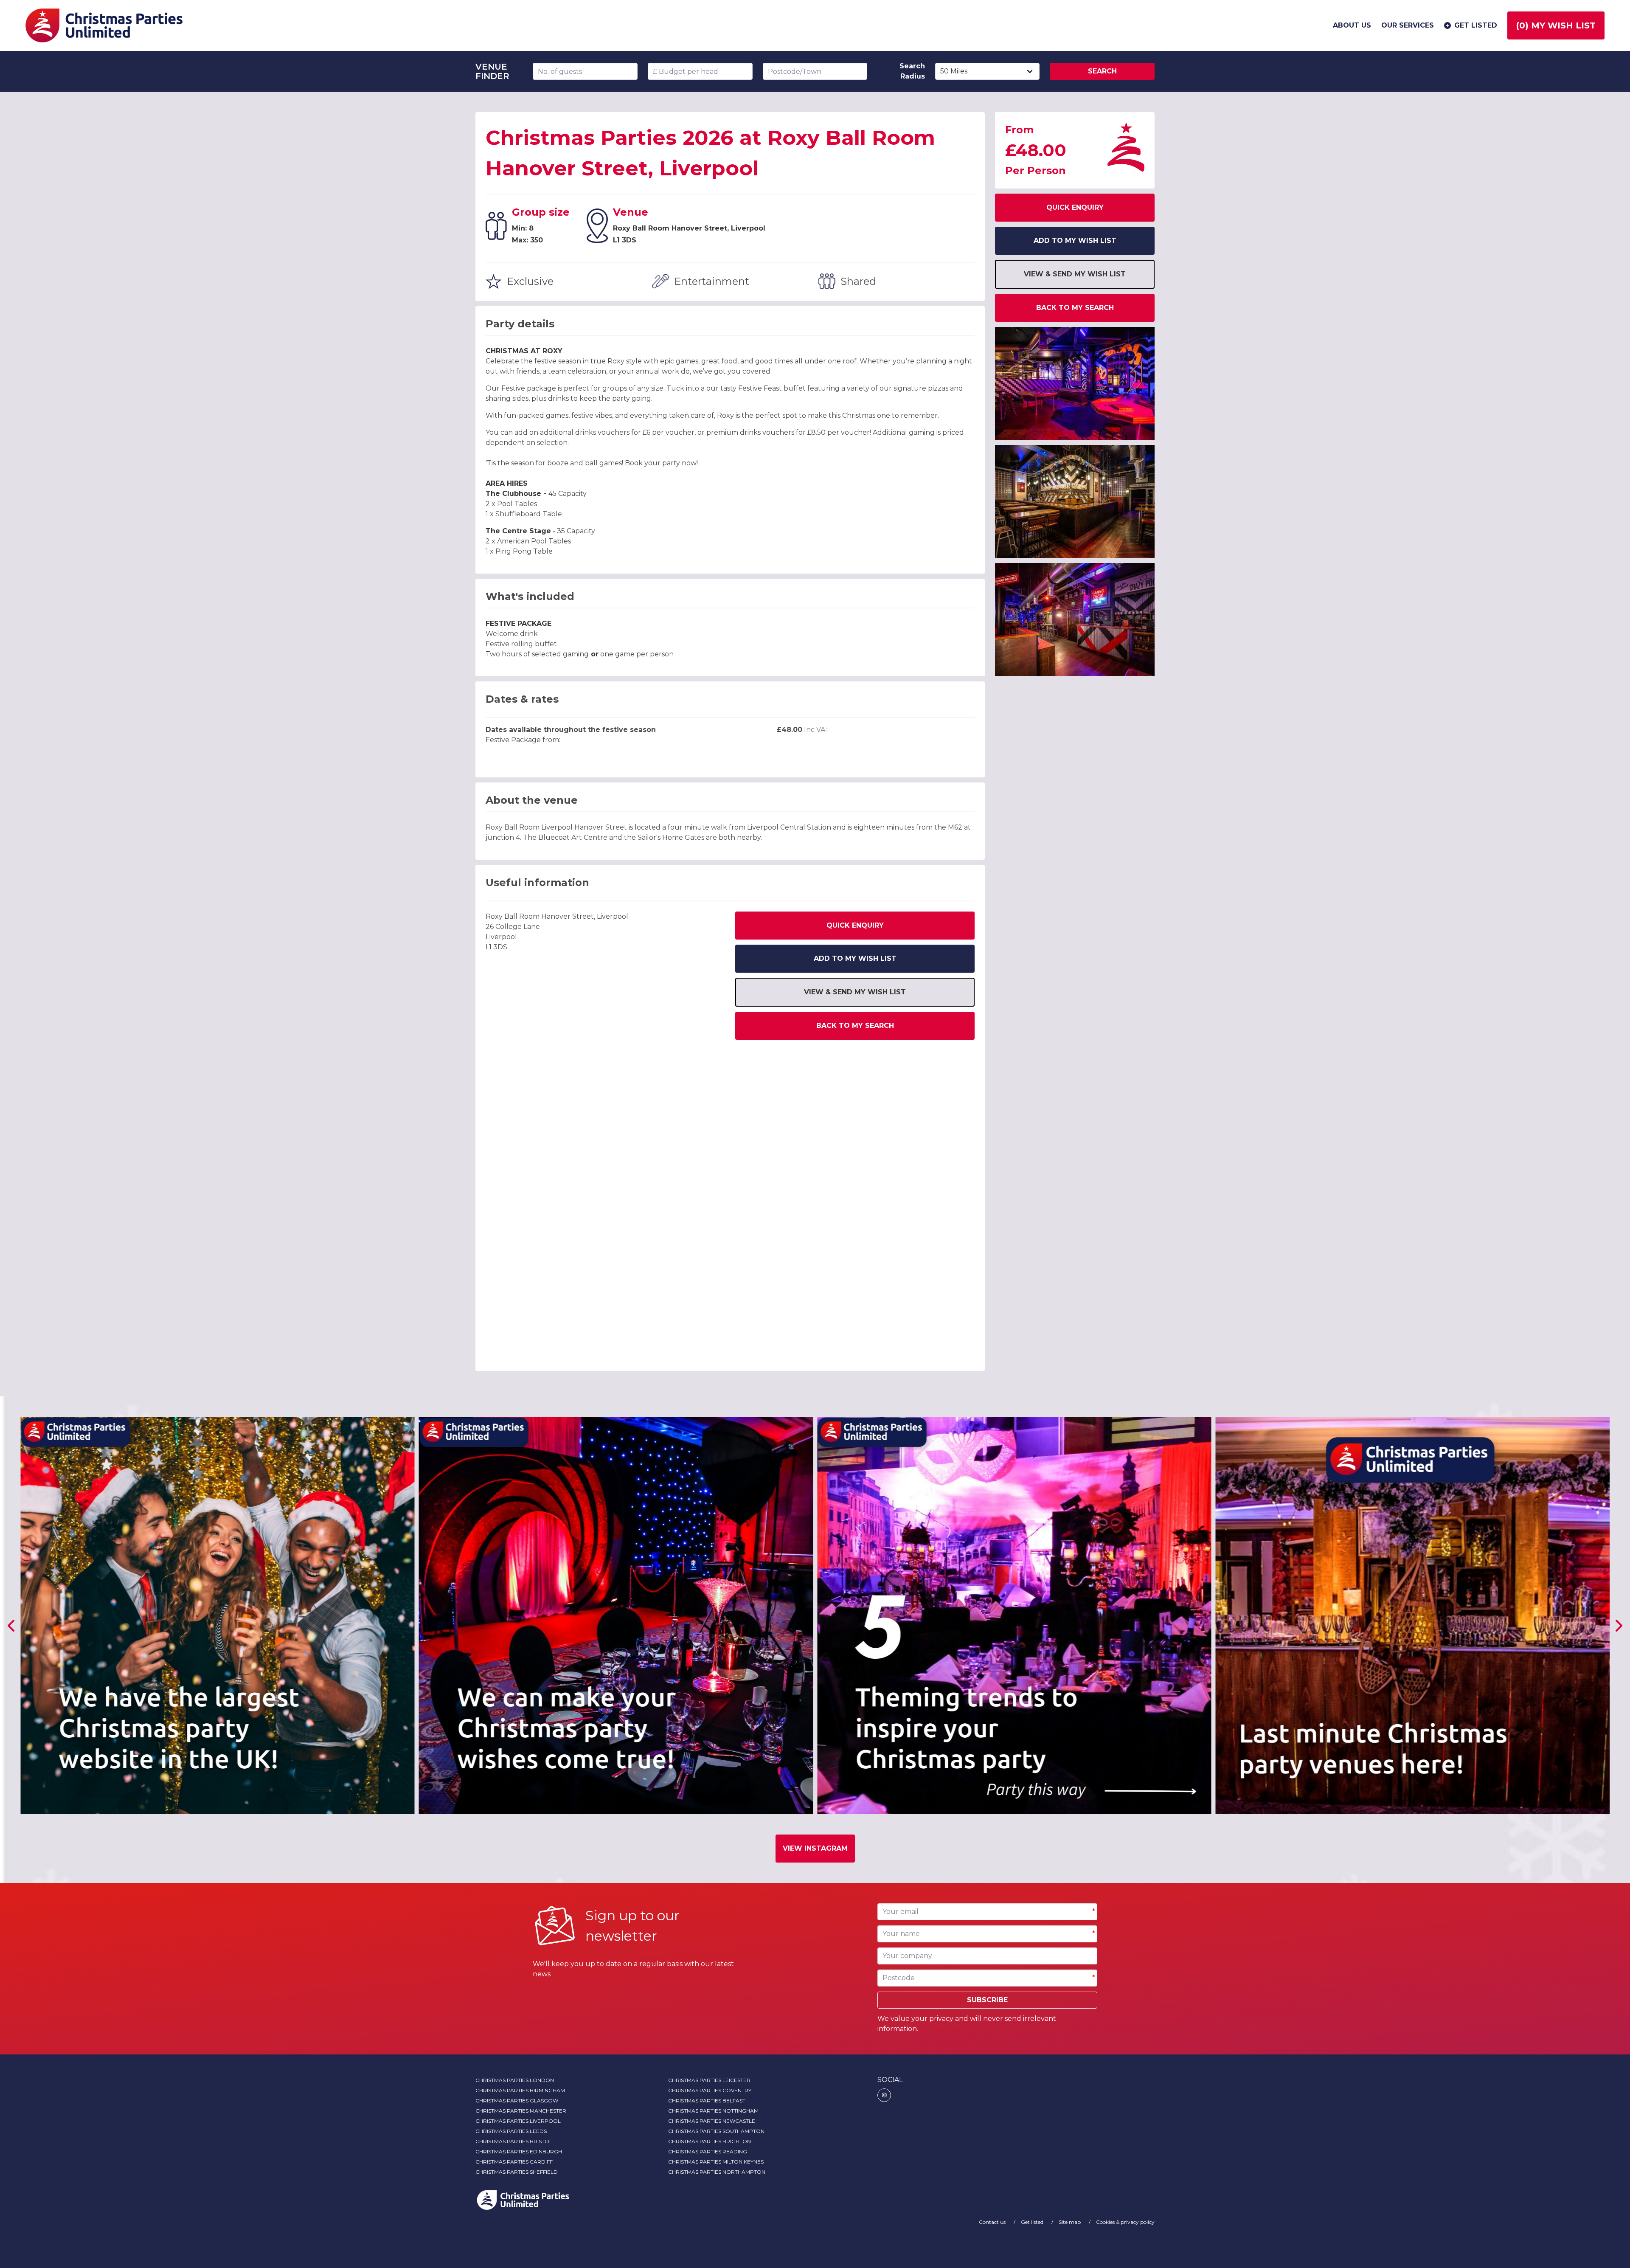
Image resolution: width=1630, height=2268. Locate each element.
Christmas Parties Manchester (521, 2111)
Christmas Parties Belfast (707, 2101)
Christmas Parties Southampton (716, 2131)
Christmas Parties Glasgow (517, 2101)
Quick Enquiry (855, 925)
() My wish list (1556, 25)
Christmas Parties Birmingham (520, 2090)
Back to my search (855, 1026)
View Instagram (815, 1848)
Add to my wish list (855, 958)
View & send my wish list (855, 992)
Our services (1408, 25)
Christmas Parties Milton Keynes (716, 2162)
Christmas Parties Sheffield (517, 2172)
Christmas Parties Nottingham (713, 2111)
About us (1352, 25)
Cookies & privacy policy (1125, 2222)
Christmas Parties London (515, 2080)
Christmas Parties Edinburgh (519, 2151)
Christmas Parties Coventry (710, 2090)
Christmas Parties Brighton (710, 2141)
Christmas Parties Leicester (709, 2080)
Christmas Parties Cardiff (514, 2162)
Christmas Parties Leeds (511, 2131)
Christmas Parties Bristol (514, 2141)
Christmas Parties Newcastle (712, 2121)
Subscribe (987, 2000)
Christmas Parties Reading (708, 2151)
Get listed (1476, 25)
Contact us (993, 2222)
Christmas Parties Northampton (717, 2172)
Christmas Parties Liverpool (518, 2121)
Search (1102, 71)
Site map (1070, 2222)
